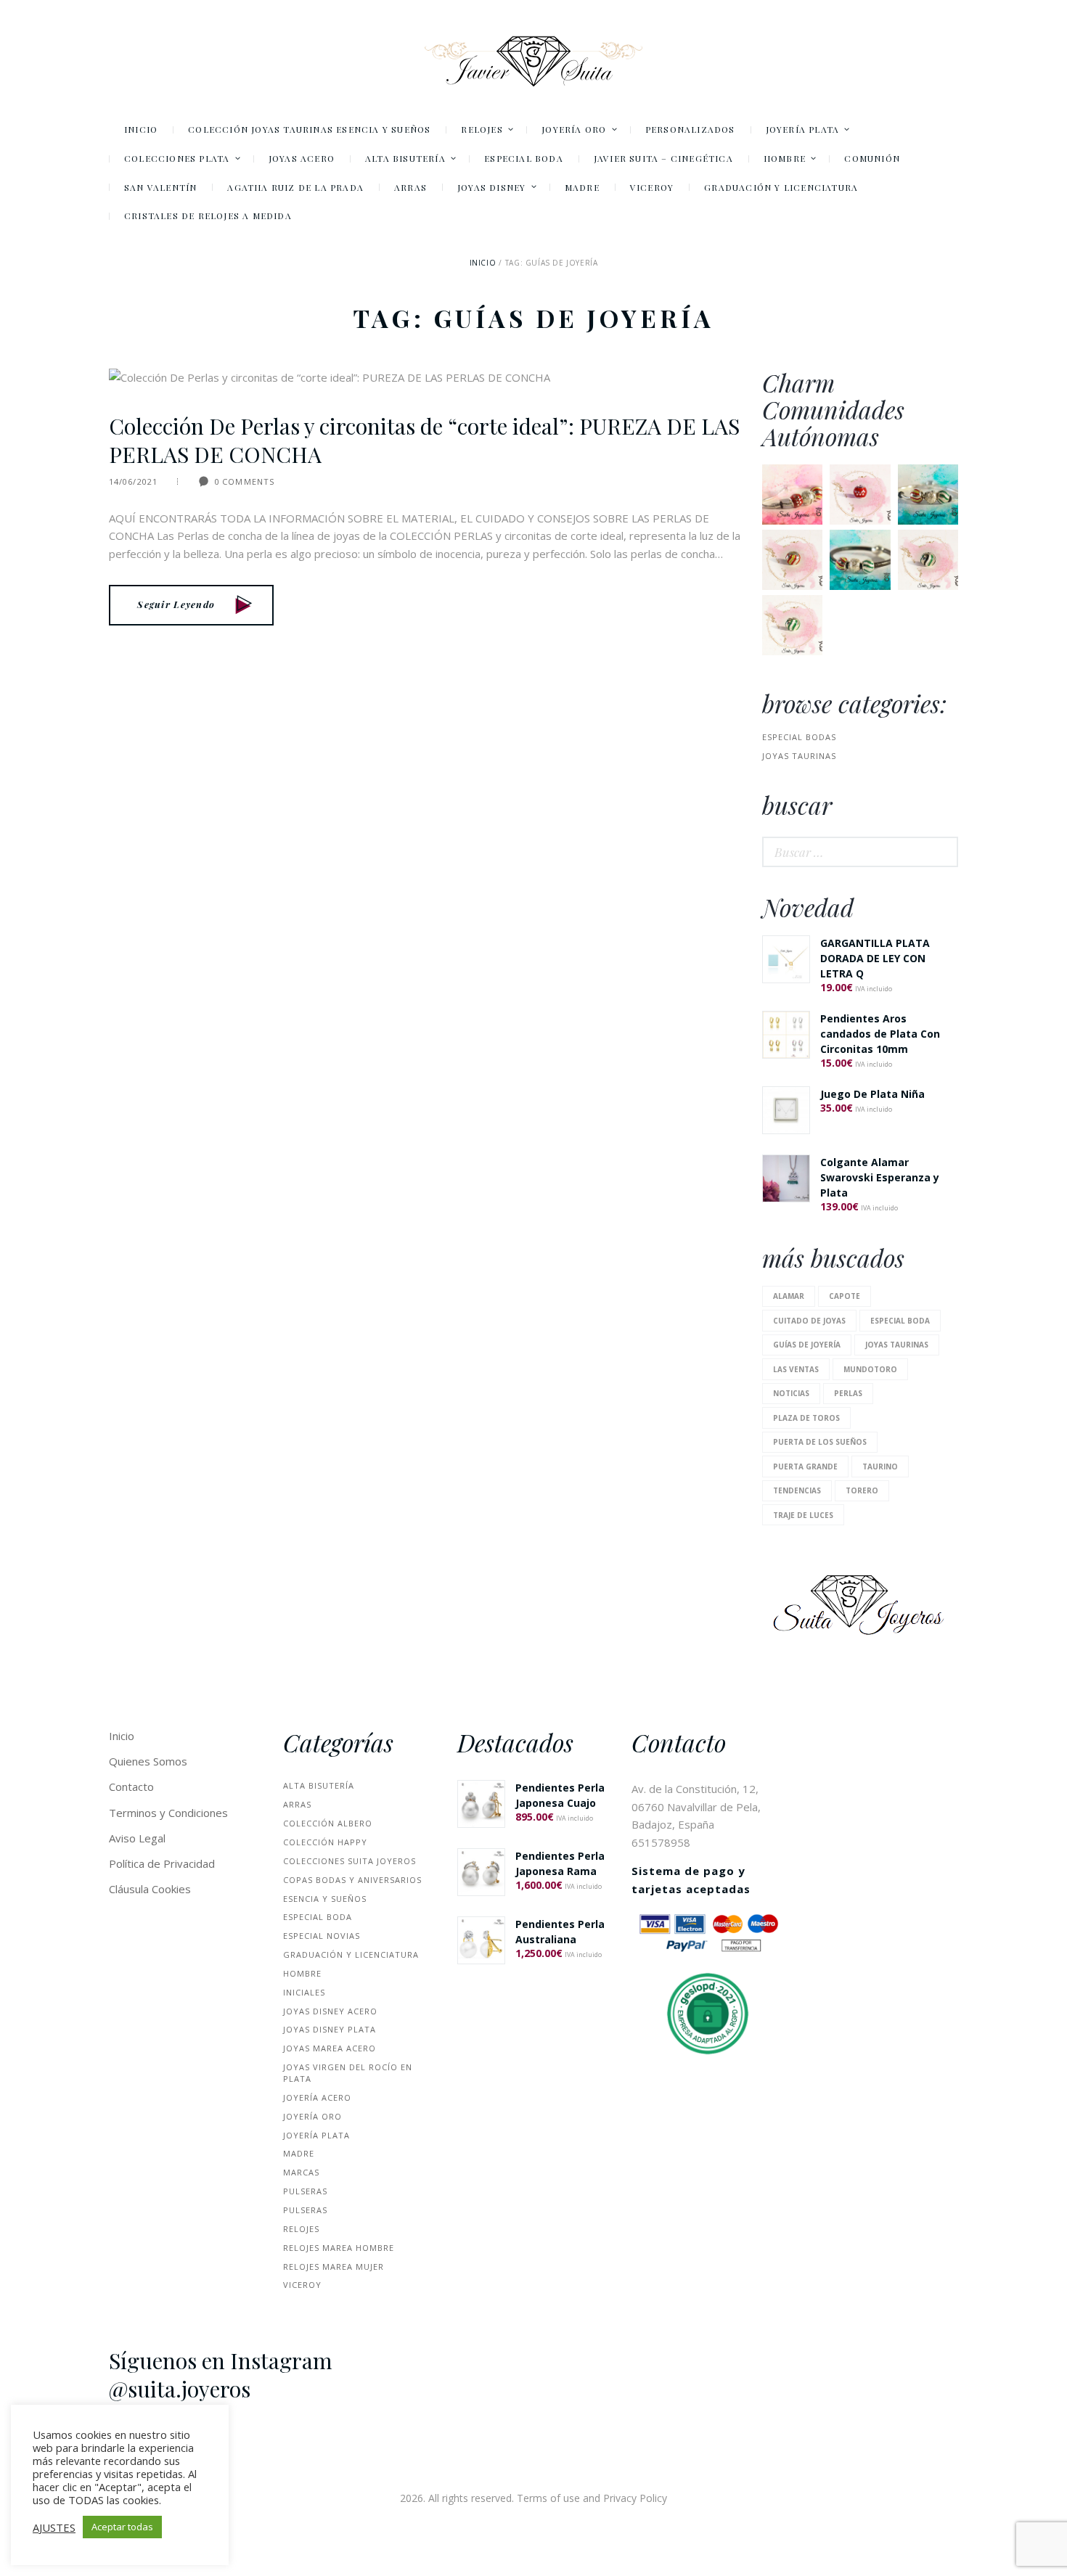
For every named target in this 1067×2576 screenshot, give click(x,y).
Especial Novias (322, 1936)
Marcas (301, 2172)
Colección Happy (325, 1842)
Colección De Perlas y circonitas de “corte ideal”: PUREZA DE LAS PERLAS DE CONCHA (424, 440)
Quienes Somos (148, 1761)
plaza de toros (806, 1418)
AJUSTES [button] (54, 2527)
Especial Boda (318, 1917)
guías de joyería (807, 1345)
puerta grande (805, 1467)
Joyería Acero (317, 2097)
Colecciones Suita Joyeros (349, 1861)
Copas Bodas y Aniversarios (352, 1880)
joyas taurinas (799, 756)
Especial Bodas (799, 737)
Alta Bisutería (319, 1785)
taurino (880, 1467)
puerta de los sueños (820, 1442)
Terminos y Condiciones (168, 1813)
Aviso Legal (137, 1838)
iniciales (304, 1992)
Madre (299, 2153)
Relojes (301, 2229)
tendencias (797, 1490)
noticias (791, 1393)
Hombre (302, 1973)
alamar (789, 1296)
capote (845, 1296)
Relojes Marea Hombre (339, 2248)
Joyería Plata (316, 2135)
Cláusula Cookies (150, 1889)
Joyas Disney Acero (330, 2011)
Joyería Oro (312, 2116)
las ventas (796, 1369)
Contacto (131, 1787)
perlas (848, 1393)
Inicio (483, 263)
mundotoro (870, 1369)
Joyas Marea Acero (330, 2048)
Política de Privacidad (162, 1863)
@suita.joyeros (180, 2389)
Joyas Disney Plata (330, 2029)
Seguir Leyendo (176, 604)
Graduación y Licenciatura (351, 1954)
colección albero (328, 1823)
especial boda (900, 1321)
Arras (297, 1804)
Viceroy (302, 2285)
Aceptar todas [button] (122, 2527)
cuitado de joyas (809, 1321)
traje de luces (803, 1515)
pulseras (305, 2191)
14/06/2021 (133, 481)
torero (862, 1490)
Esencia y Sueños (325, 1899)
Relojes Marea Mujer (334, 2267)
